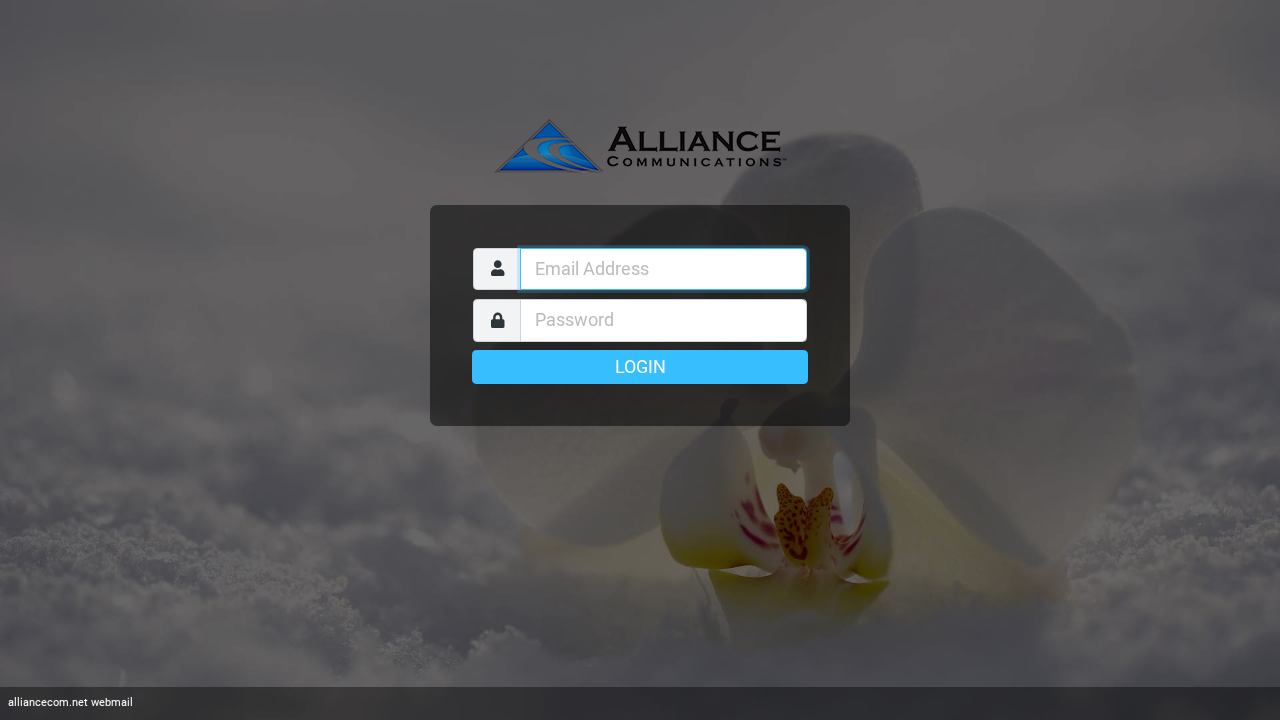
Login (640, 367)
